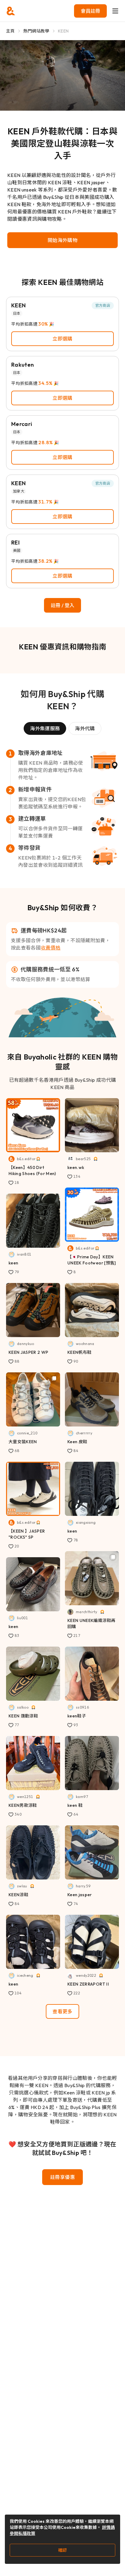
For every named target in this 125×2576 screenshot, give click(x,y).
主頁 (10, 31)
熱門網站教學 (36, 31)
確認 (62, 2550)
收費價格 (51, 948)
